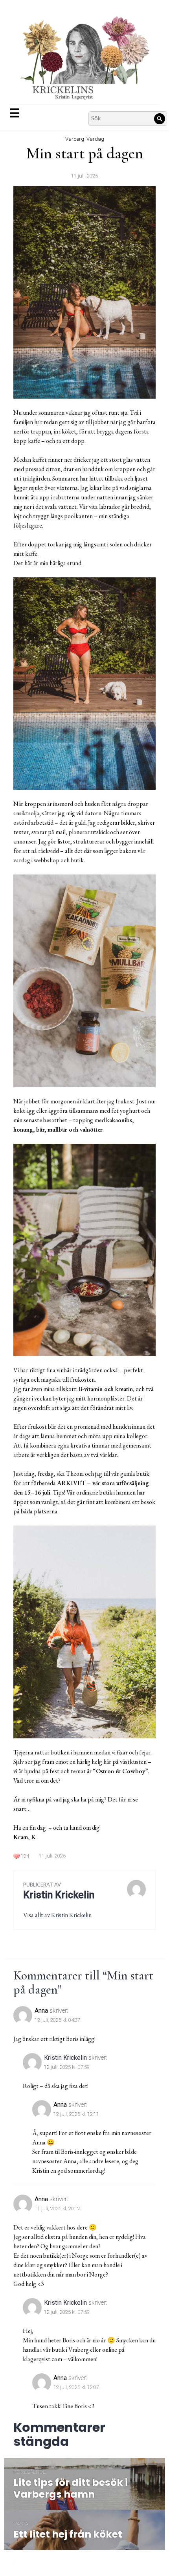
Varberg (75, 139)
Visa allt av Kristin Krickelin (57, 1915)
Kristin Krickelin (65, 2058)
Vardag (95, 139)
